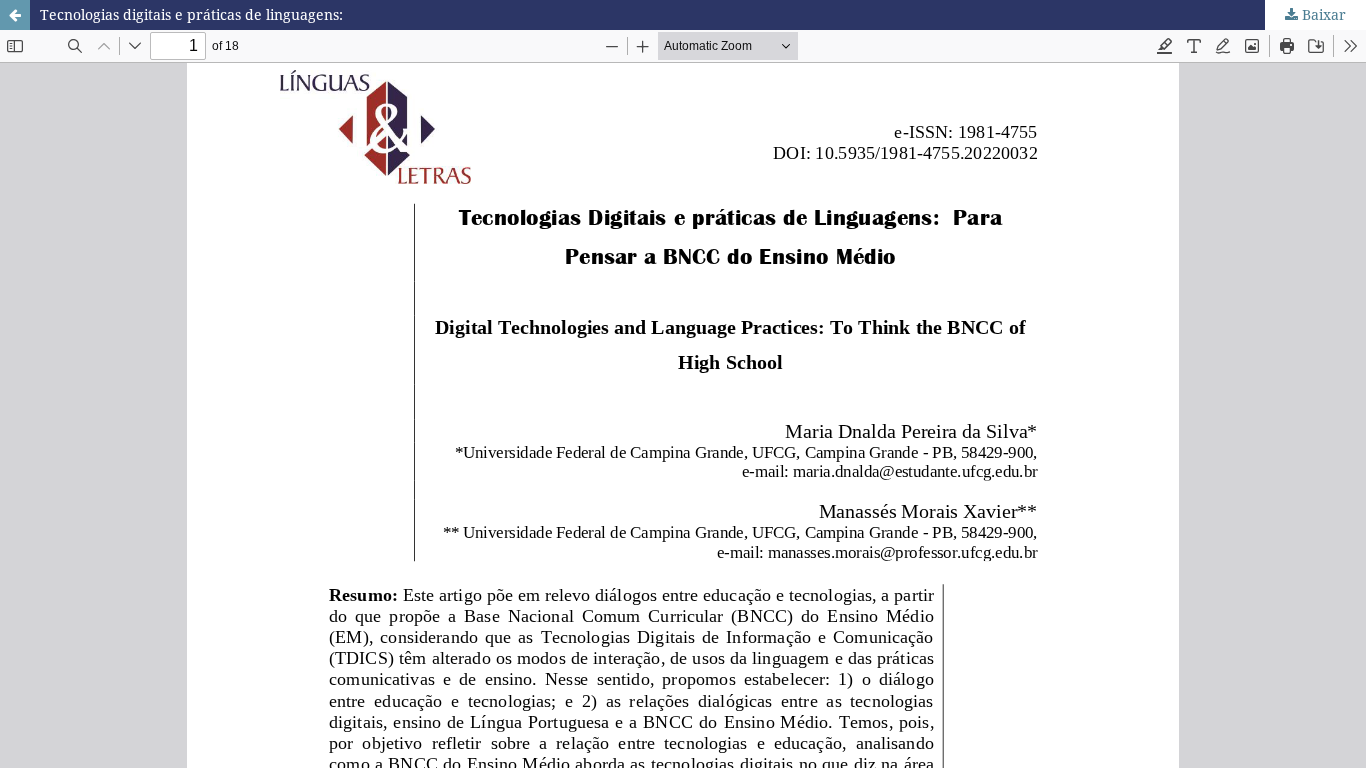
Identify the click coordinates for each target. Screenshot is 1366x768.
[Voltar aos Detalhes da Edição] (15, 15)
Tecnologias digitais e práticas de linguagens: (191, 14)
